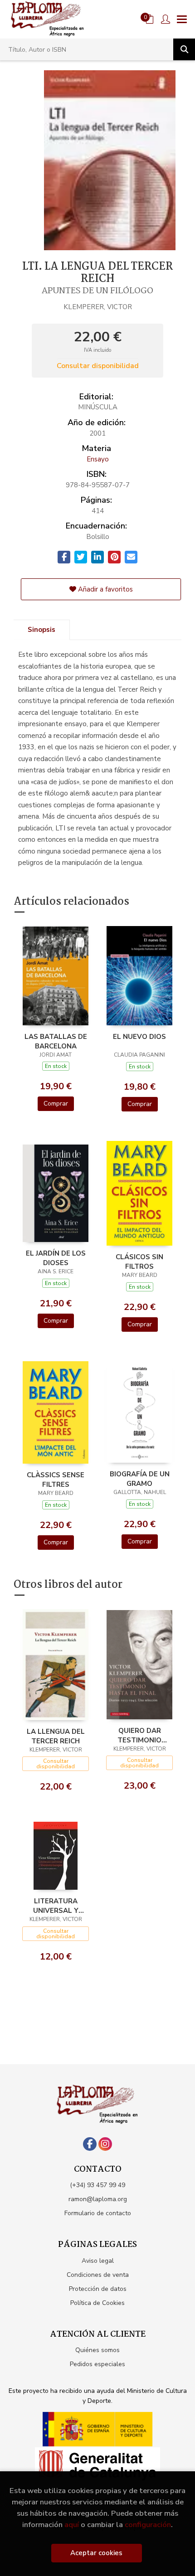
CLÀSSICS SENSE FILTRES (56, 1480)
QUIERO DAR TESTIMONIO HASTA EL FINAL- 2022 (140, 1735)
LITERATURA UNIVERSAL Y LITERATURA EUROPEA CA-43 (56, 1906)
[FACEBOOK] (90, 2144)
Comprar (56, 1104)
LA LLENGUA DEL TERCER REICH (56, 1736)
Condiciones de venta (98, 2275)
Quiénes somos (97, 2350)
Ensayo (98, 459)
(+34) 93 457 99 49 (97, 2185)
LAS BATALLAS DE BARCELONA (56, 1041)
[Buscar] (184, 49)
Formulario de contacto (98, 2213)
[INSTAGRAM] (105, 2144)
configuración (148, 2525)
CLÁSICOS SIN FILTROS (139, 1261)
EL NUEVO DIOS (139, 1037)
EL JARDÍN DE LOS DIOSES (56, 1258)
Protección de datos (98, 2289)
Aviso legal (98, 2261)
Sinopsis (41, 630)
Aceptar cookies (96, 2553)
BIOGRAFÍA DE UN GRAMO (140, 1479)
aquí (72, 2525)
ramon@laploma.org (98, 2199)
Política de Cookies (97, 2303)
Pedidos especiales (97, 2364)
